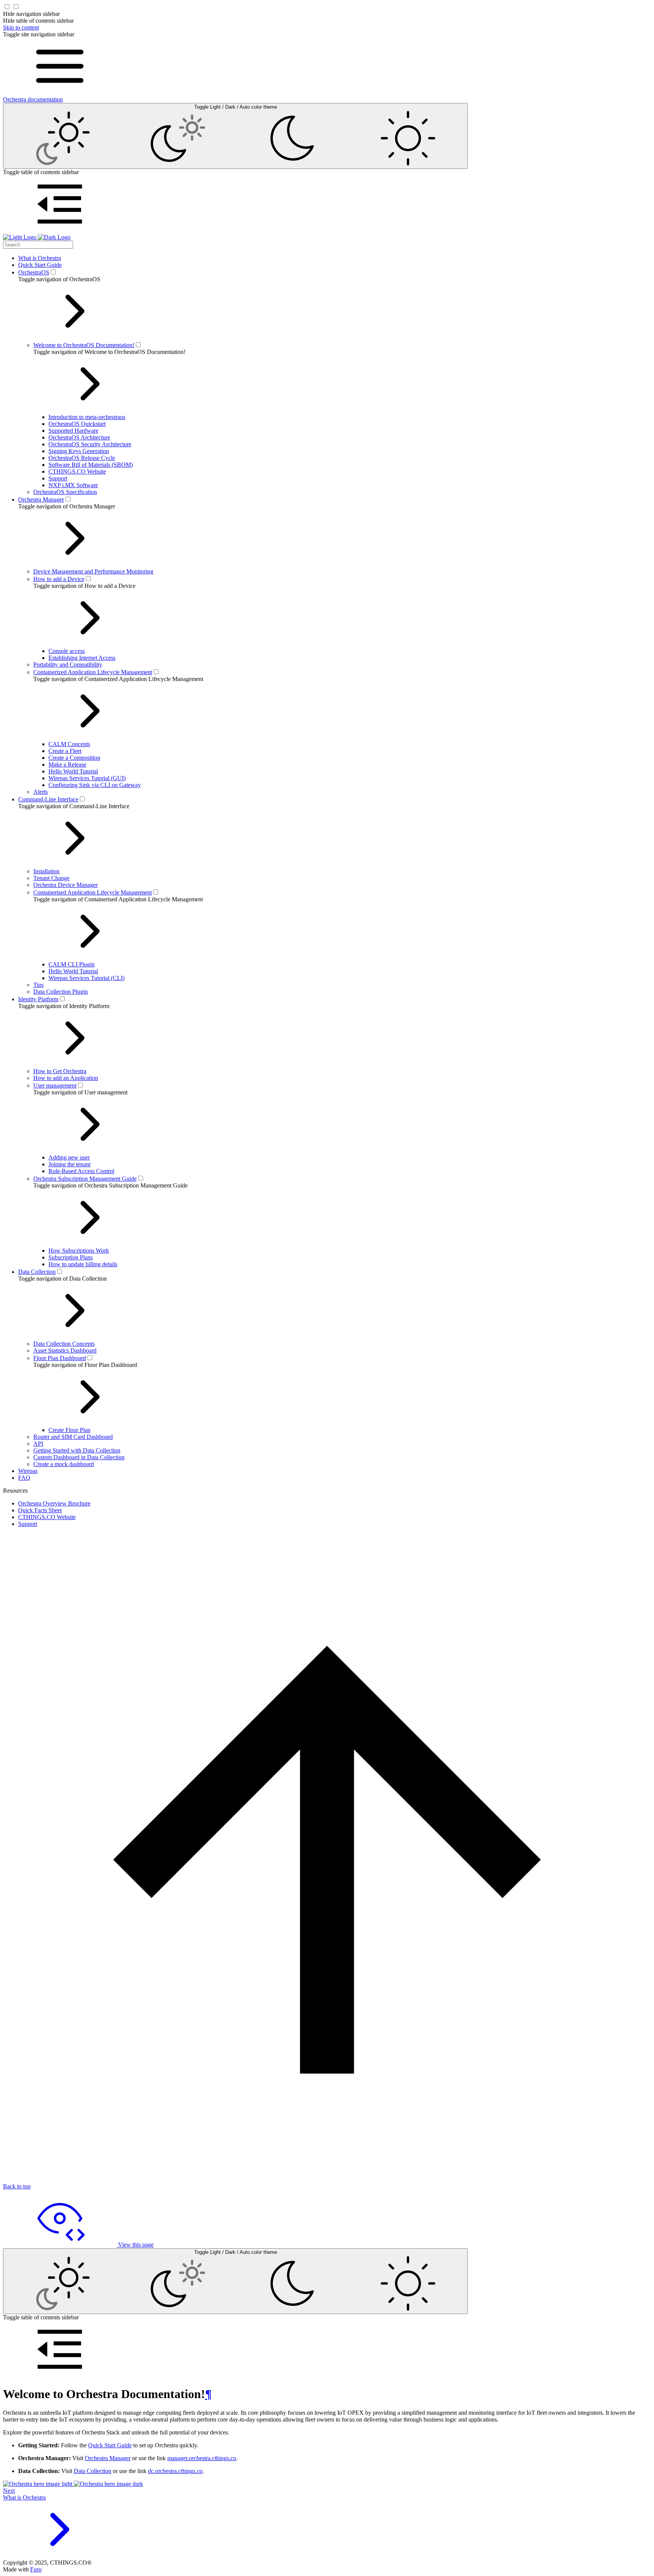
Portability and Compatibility (68, 665)
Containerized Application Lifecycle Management (93, 672)
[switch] (53, 272)
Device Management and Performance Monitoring (93, 571)
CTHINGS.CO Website (77, 471)
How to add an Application (66, 1078)
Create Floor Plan (69, 1430)
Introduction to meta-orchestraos (87, 417)
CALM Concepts (69, 744)
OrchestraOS (34, 272)
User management (55, 1085)
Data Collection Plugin (61, 992)
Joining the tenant (69, 1164)
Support (58, 478)
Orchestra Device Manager (65, 885)
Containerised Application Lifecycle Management (93, 892)
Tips (38, 985)
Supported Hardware (73, 431)
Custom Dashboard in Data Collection (79, 1457)
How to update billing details (83, 1264)
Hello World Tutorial (73, 771)
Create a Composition (74, 758)
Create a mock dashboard (64, 1464)
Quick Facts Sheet (40, 1510)
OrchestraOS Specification (65, 492)
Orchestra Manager (41, 499)
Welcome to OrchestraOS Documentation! (84, 345)
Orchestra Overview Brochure (54, 1503)
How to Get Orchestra (60, 1071)
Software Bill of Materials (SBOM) (91, 465)
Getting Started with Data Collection (77, 1450)
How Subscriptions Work (79, 1251)
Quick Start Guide (40, 265)
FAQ (24, 1478)
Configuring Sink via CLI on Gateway (95, 785)
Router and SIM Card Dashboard (73, 1437)
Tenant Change (51, 878)
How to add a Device (59, 579)
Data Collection (37, 1272)
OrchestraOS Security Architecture (90, 444)
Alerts (40, 792)
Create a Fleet (65, 751)
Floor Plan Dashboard (60, 1358)
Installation (46, 871)
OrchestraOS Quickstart (77, 424)
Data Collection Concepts (64, 1344)
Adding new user (69, 1157)
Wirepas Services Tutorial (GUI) (87, 778)
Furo (36, 2569)
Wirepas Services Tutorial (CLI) (86, 978)
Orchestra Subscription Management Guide (85, 1179)
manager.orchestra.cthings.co (202, 2458)
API (38, 1444)
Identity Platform (38, 999)
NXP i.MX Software (73, 485)
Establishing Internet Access (82, 658)
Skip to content (21, 27)
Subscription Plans (71, 1257)
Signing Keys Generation (79, 451)
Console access (67, 651)
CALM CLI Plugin (72, 964)
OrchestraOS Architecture (79, 437)
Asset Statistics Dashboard (65, 1350)
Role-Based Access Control (81, 1171)
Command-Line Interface (48, 799)
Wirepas (28, 1471)
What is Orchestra (40, 258)
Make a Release (67, 764)
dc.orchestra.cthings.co (175, 2471)
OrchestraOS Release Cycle (82, 458)
